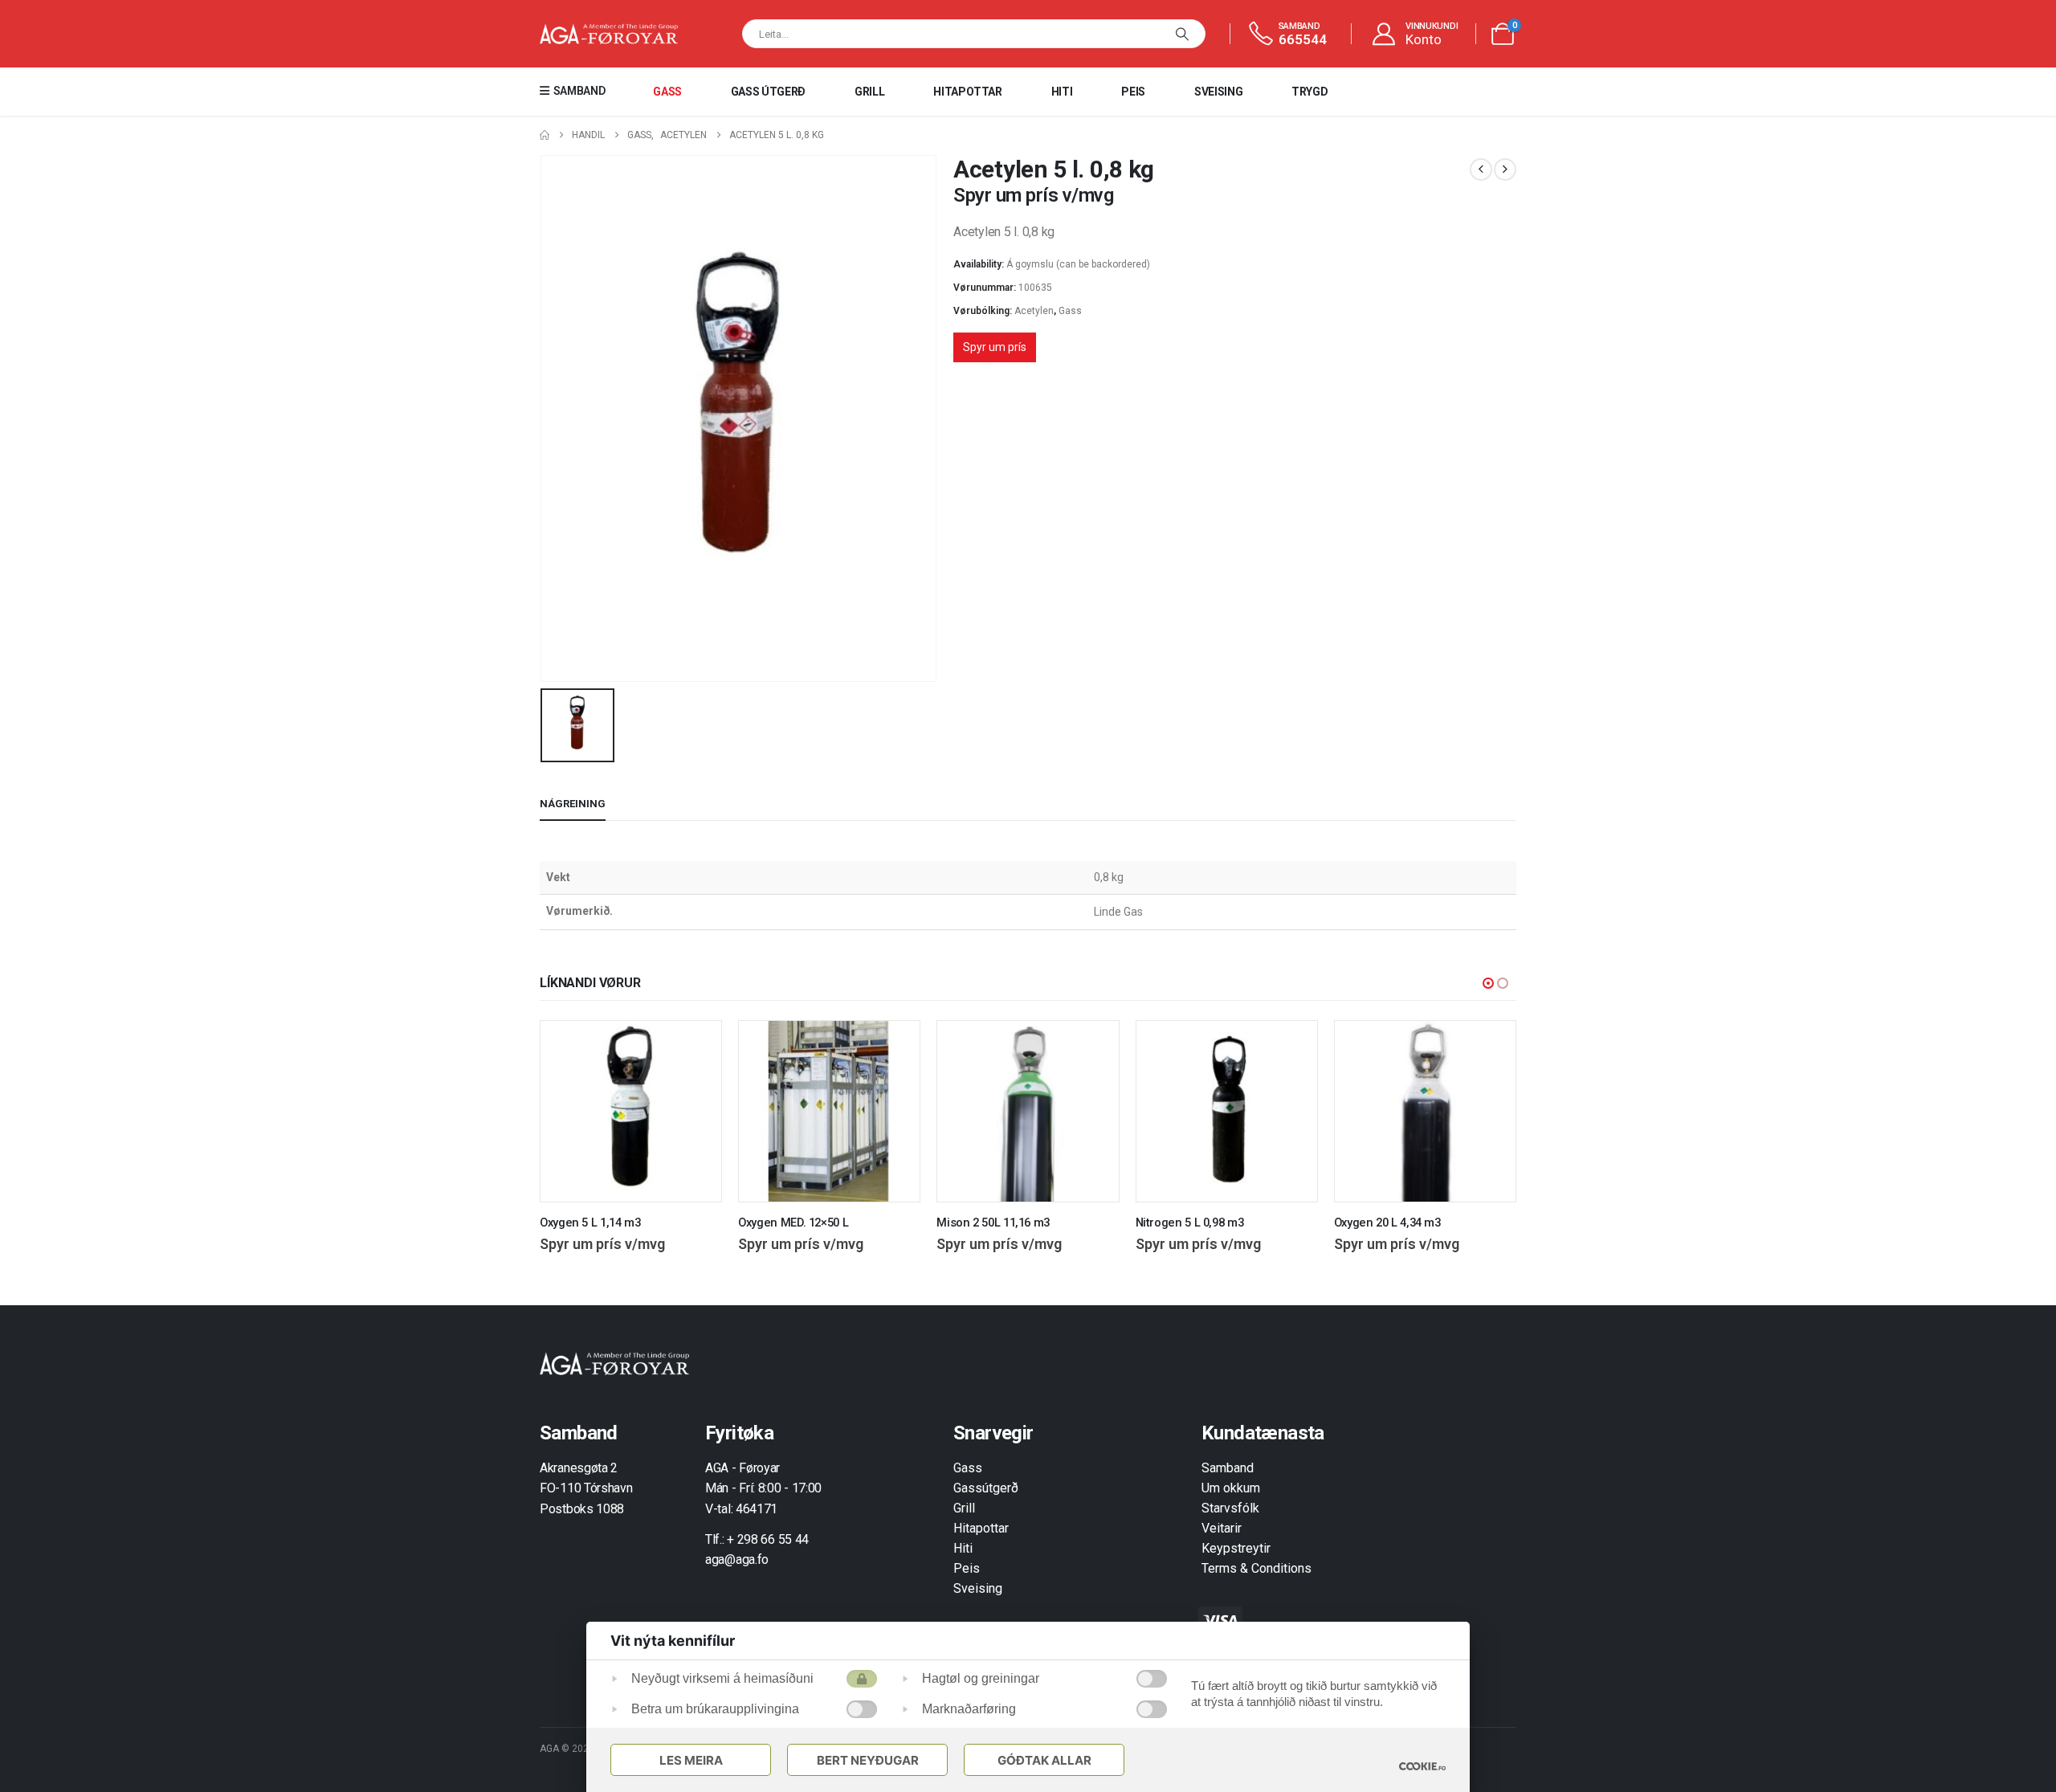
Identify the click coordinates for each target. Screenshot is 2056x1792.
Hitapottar (968, 92)
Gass (667, 92)
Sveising (1218, 92)
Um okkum (1231, 1488)
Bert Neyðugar (868, 1760)
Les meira (691, 1760)
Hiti (1062, 92)
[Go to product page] (631, 1111)
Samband (1228, 1468)
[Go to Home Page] (545, 135)
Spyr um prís (995, 347)
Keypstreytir (1236, 1548)
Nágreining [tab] (573, 804)
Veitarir (1222, 1528)
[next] (1505, 169)
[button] (1488, 983)
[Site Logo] (609, 34)
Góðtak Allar (1044, 1760)
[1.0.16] (1422, 1766)
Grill (869, 92)
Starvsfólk (1230, 1508)
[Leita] (1182, 34)
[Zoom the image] (614, 1361)
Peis (1133, 92)
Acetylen (1034, 311)
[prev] (1481, 169)
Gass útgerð (768, 92)
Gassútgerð (986, 1488)
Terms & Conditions (1256, 1568)
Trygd (1309, 92)
